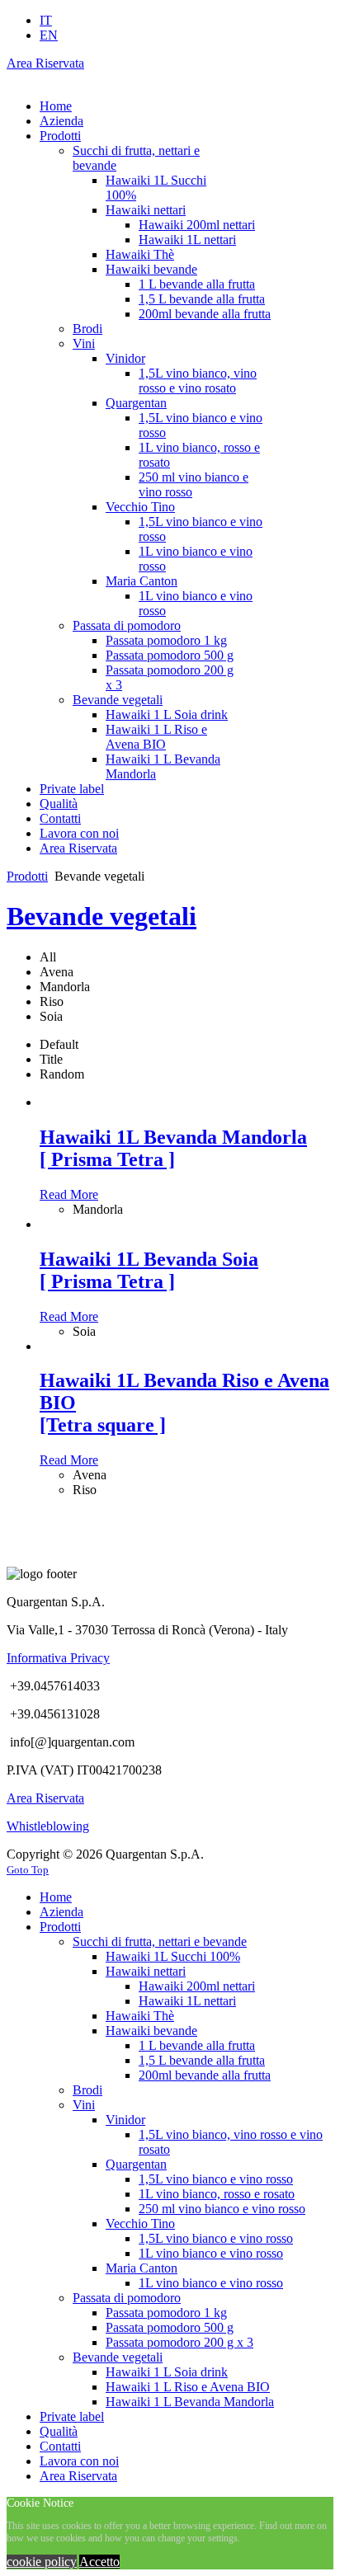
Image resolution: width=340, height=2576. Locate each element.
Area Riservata (45, 63)
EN (49, 35)
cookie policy (42, 2562)
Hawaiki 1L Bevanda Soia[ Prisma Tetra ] (149, 1270)
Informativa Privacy (58, 1658)
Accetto (99, 2562)
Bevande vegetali (102, 916)
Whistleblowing (48, 1826)
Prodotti (27, 876)
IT (46, 20)
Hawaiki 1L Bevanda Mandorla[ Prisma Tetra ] (173, 1148)
